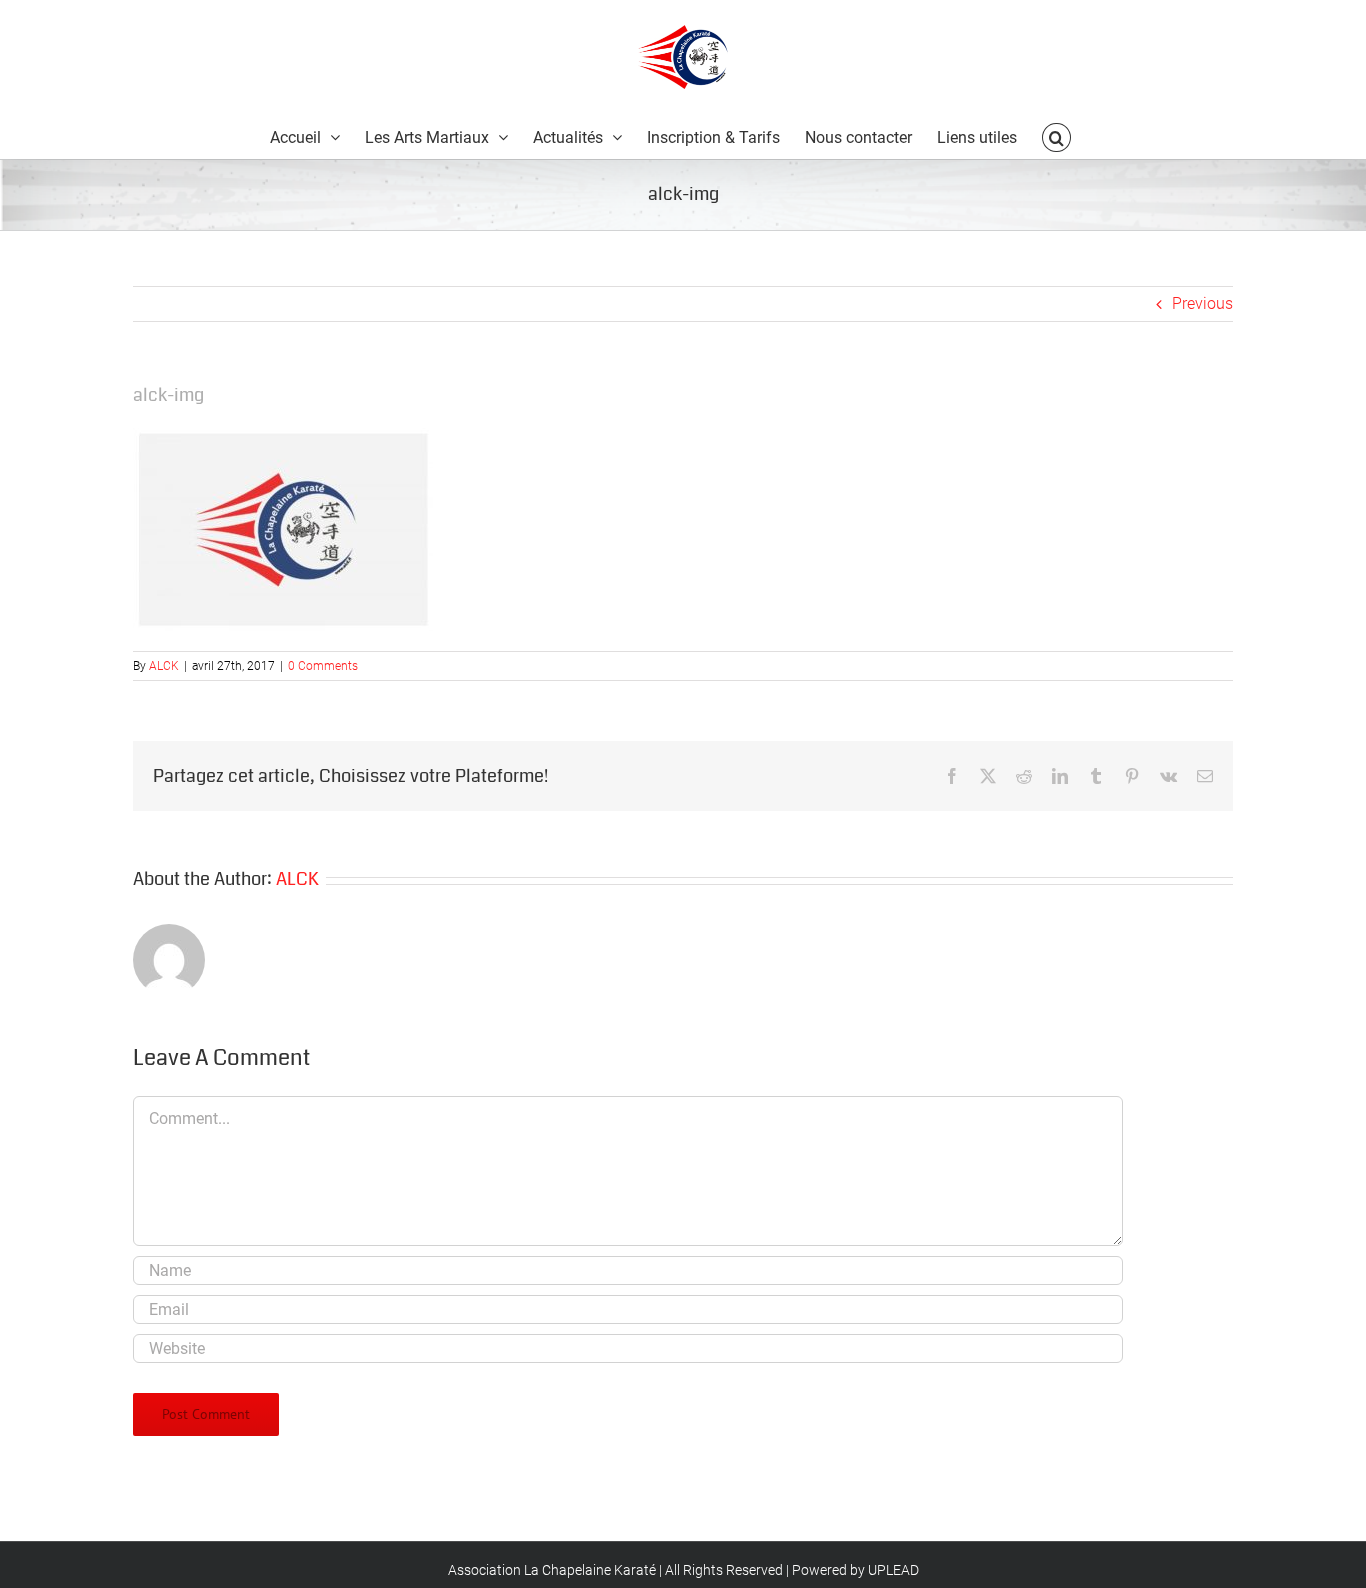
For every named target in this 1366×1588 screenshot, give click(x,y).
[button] (1056, 136)
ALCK (164, 666)
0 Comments (323, 666)
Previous (1202, 303)
